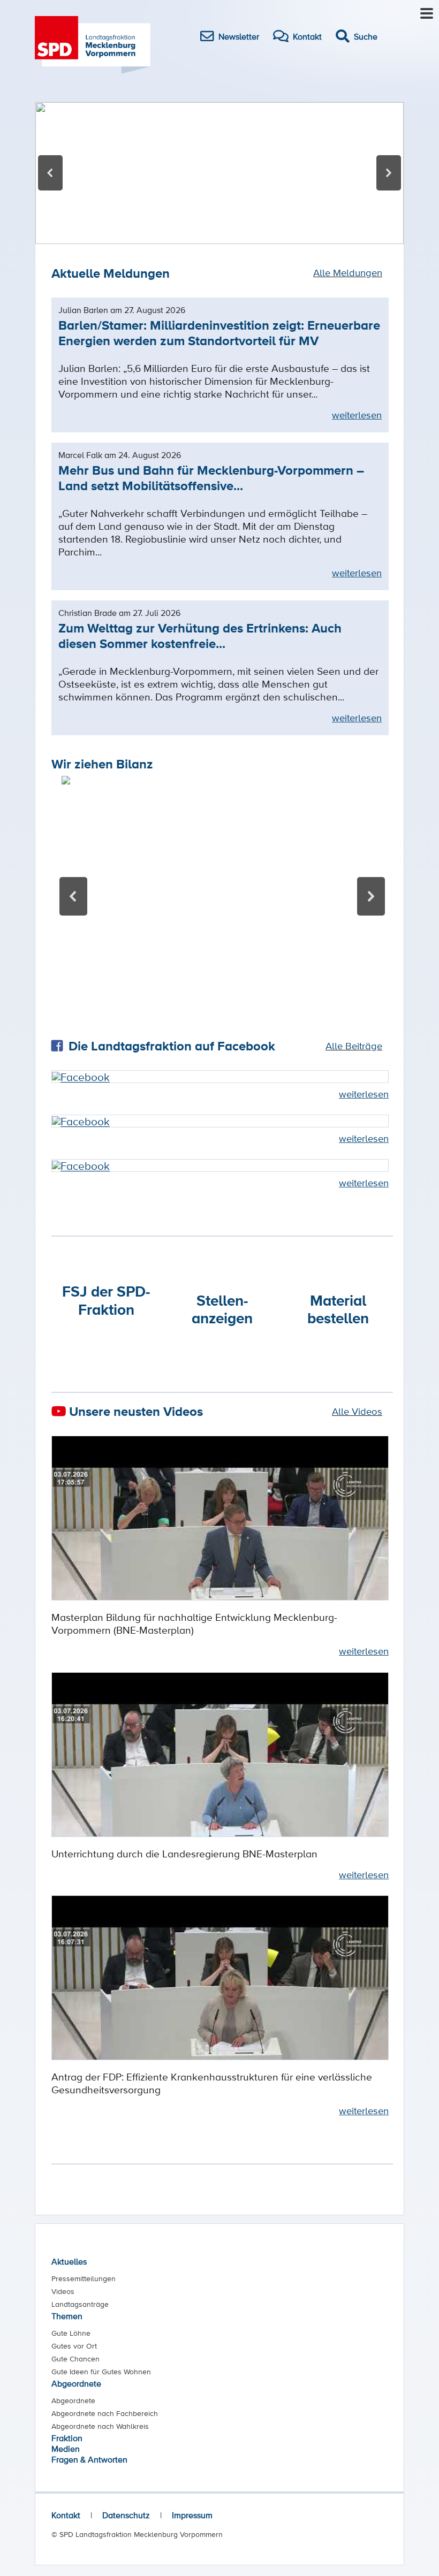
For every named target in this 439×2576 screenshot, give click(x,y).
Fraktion (67, 2438)
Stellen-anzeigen (222, 1309)
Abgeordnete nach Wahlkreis (100, 2426)
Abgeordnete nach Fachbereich (105, 2413)
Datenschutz (126, 2515)
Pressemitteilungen (84, 2278)
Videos (63, 2291)
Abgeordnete (76, 2383)
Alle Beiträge (354, 1046)
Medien (66, 2449)
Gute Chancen (75, 2359)
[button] (219, 173)
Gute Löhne (71, 2333)
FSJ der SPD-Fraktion (106, 1300)
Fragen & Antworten (89, 2459)
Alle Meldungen (348, 272)
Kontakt (66, 2515)
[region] (219, 173)
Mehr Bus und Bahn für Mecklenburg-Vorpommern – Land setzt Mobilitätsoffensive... (211, 478)
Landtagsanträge (80, 2304)
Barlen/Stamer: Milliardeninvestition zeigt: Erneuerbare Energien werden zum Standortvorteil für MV (219, 333)
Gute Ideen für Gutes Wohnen (101, 2372)
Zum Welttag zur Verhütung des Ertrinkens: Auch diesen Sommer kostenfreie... (200, 636)
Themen (67, 2316)
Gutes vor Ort (74, 2346)
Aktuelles (69, 2261)
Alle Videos (357, 1411)
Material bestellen (338, 1309)
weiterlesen (357, 415)
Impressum (192, 2515)
